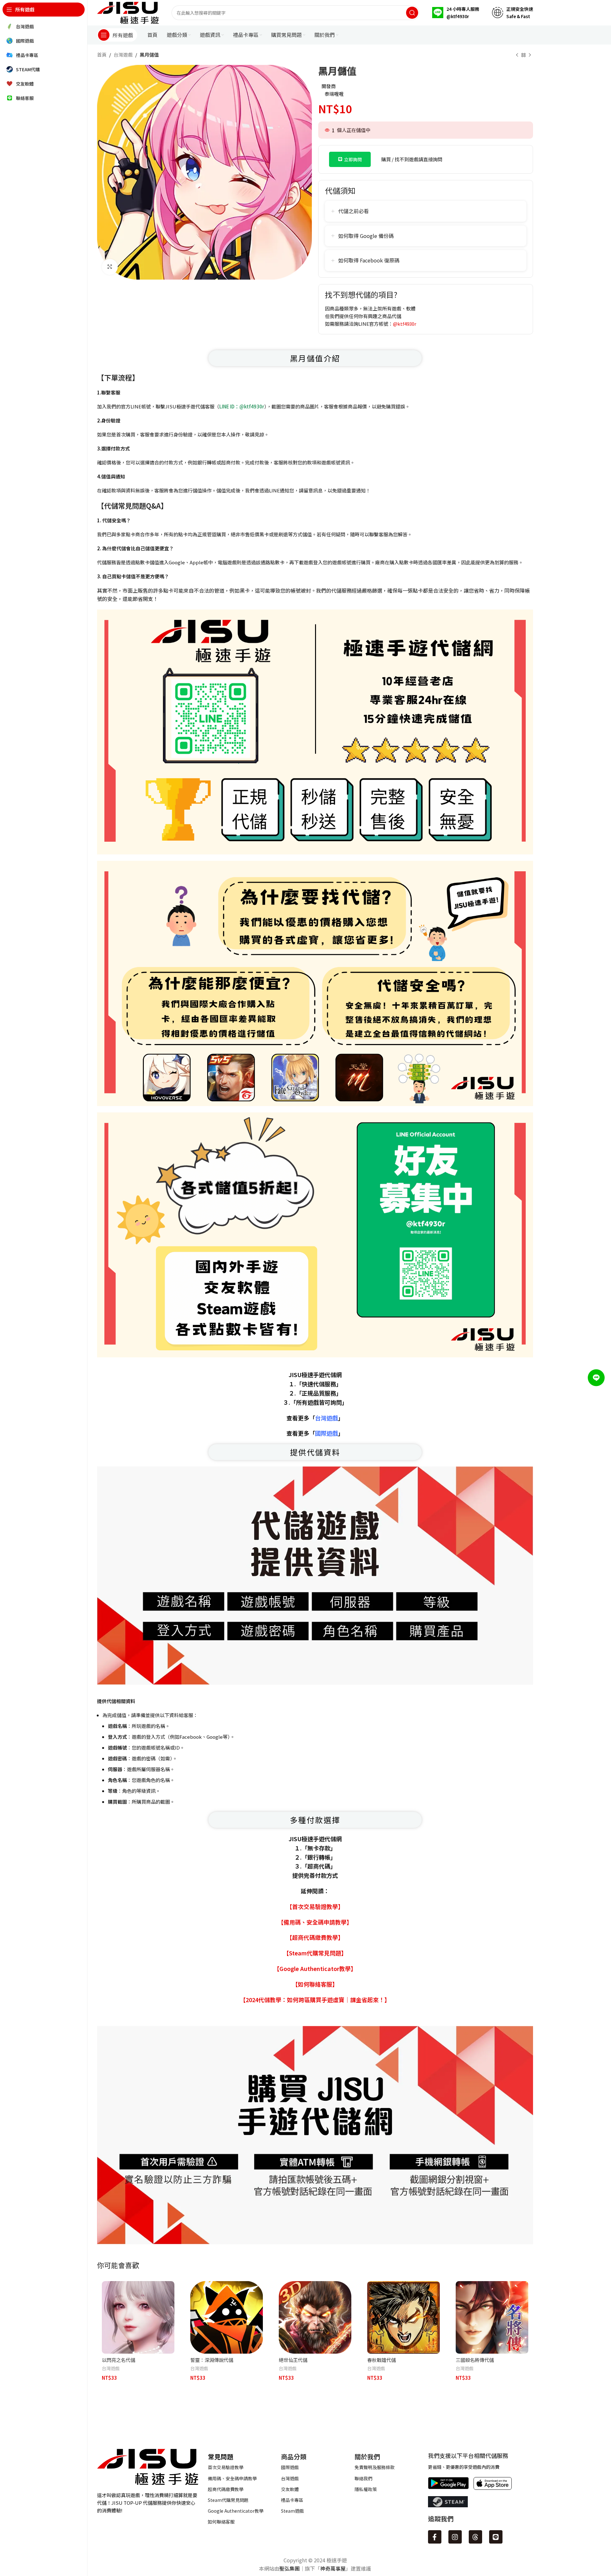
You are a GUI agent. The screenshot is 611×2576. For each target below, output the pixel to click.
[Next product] (530, 55)
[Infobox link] (456, 13)
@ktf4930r (405, 324)
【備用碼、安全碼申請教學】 (315, 1922)
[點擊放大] (110, 267)
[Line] (496, 2537)
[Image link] (148, 2466)
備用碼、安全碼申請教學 (232, 2478)
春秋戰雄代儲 (382, 2360)
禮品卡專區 (292, 2500)
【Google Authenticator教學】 (315, 1968)
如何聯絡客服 (221, 2522)
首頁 (102, 55)
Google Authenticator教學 (236, 2511)
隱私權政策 (366, 2489)
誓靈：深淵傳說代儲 (212, 2360)
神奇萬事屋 (333, 2568)
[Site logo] (128, 12)
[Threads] (475, 2537)
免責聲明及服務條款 (375, 2467)
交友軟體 (290, 2489)
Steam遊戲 (292, 2511)
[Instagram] (455, 2537)
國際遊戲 (290, 2467)
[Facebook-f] (435, 2537)
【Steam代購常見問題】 (315, 1953)
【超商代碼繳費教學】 (315, 1937)
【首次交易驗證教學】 (315, 1906)
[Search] (412, 13)
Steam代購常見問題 (228, 2500)
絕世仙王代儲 (293, 2360)
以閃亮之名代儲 (119, 2360)
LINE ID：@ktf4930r (242, 406)
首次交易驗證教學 (226, 2467)
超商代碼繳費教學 (226, 2489)
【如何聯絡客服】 (315, 1984)
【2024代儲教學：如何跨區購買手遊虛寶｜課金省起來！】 (315, 2000)
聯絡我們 (363, 2478)
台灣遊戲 (123, 55)
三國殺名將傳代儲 (475, 2360)
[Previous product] (517, 55)
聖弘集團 (290, 2568)
